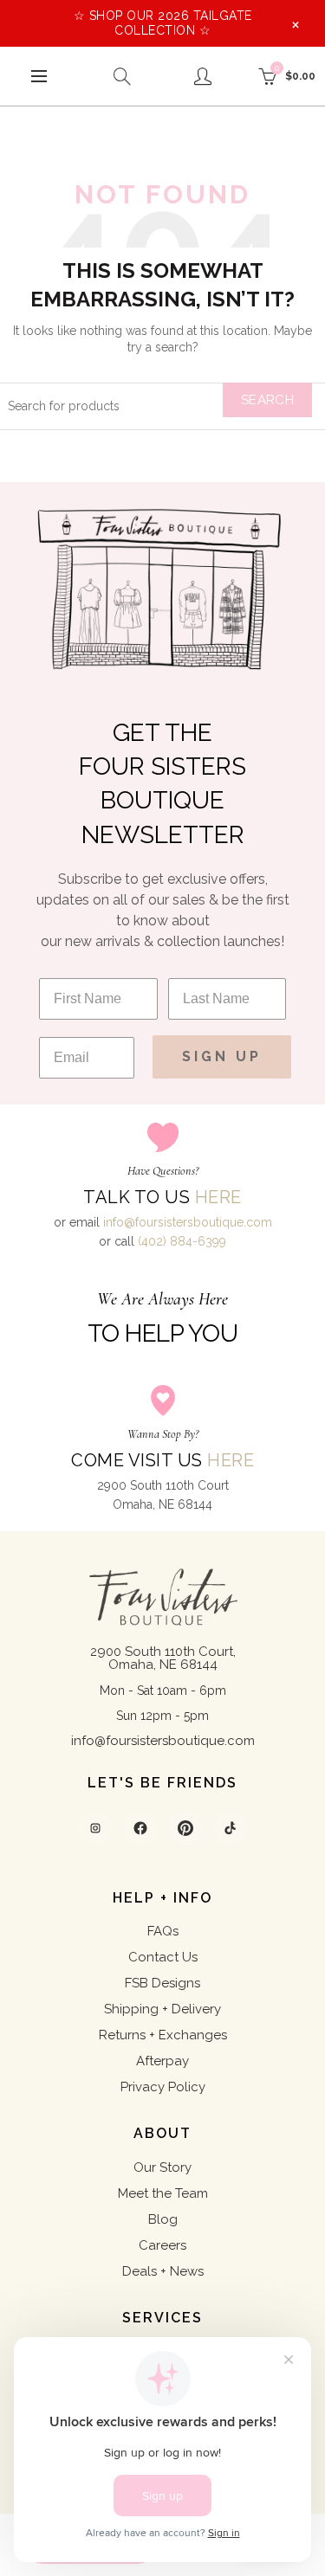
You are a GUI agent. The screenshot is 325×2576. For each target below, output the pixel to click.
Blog (163, 2219)
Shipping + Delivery (162, 2009)
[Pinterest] (185, 1828)
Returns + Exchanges (163, 2035)
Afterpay (162, 2061)
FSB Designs (162, 1983)
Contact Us (163, 1957)
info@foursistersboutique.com (188, 1222)
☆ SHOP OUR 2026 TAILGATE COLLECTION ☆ (163, 23)
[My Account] (203, 76)
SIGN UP (222, 1056)
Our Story (162, 2167)
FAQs (163, 1931)
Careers (162, 2245)
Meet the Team (163, 2193)
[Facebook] (140, 1828)
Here (218, 1197)
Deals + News (163, 2271)
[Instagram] (95, 1828)
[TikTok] (231, 1828)
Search (267, 400)
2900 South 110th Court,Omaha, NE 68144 (163, 1658)
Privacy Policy (163, 2087)
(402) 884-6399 (182, 1241)
